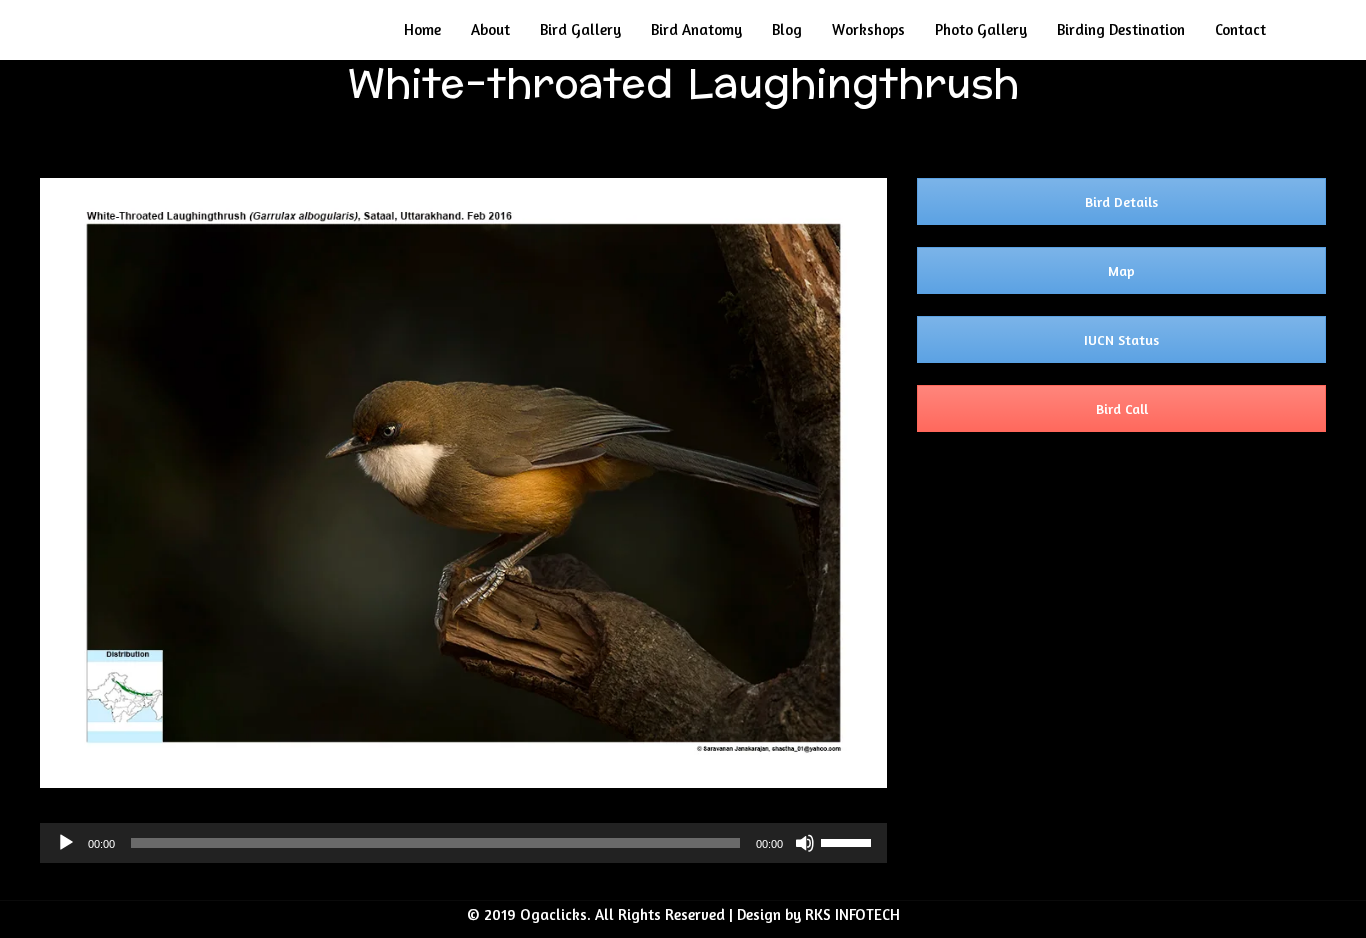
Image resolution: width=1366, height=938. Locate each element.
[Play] (66, 843)
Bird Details (1121, 201)
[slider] (849, 841)
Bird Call (1122, 408)
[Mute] (805, 843)
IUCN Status (1121, 339)
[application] (463, 843)
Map (1121, 270)
